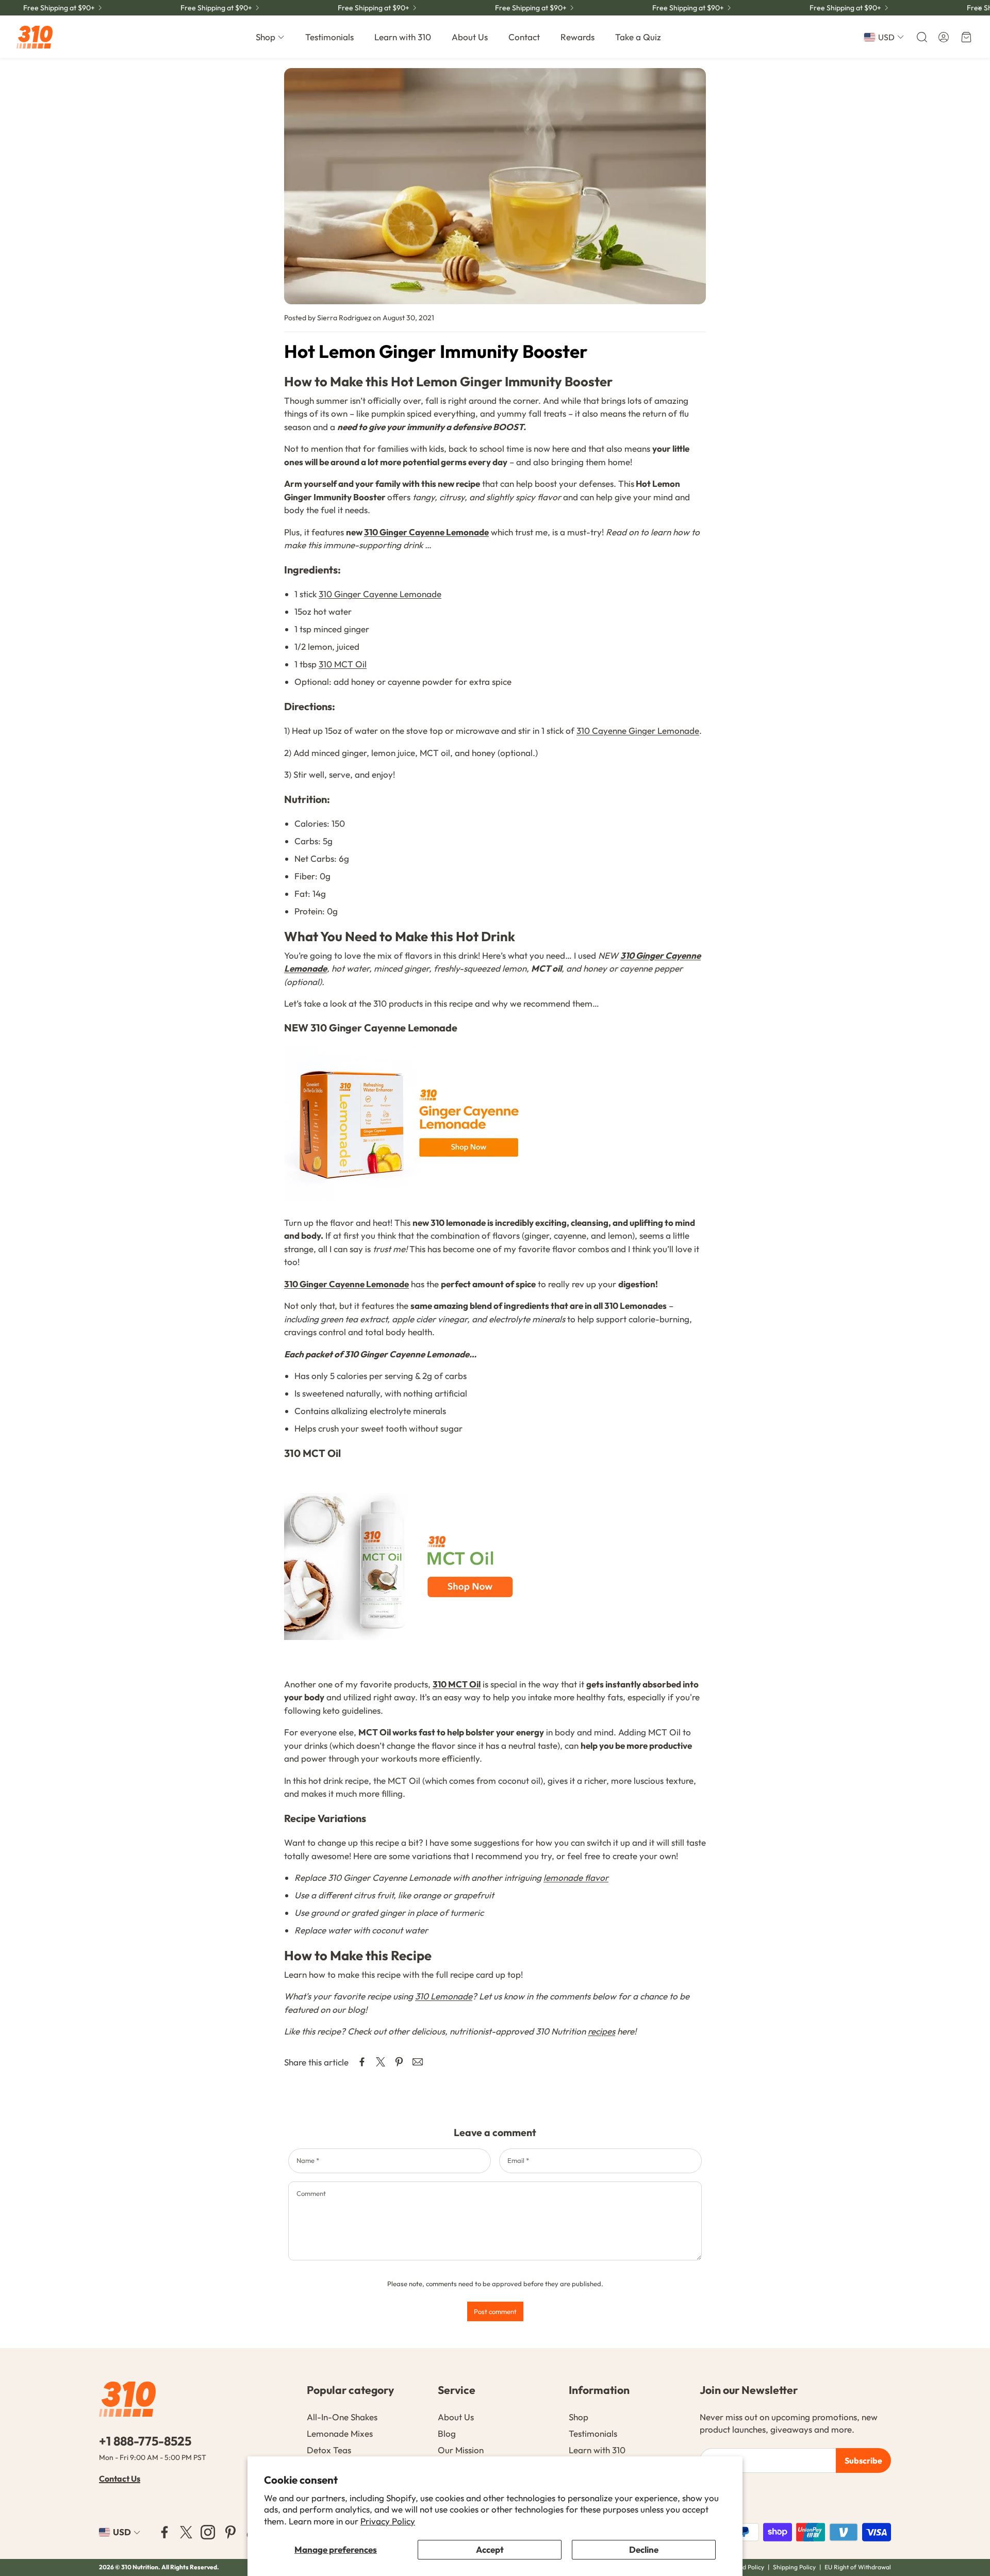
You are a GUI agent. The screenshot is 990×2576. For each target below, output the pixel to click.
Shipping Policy (794, 2567)
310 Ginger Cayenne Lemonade (426, 532)
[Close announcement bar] (980, 8)
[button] (921, 37)
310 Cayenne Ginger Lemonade (638, 731)
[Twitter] (186, 2532)
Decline (644, 2549)
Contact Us (120, 2479)
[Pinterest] (230, 2532)
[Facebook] (164, 2532)
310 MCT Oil (343, 664)
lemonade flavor (576, 1877)
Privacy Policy (388, 2521)
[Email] (418, 2062)
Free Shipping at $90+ (845, 8)
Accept (490, 2549)
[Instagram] (208, 2532)
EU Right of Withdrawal (858, 2567)
